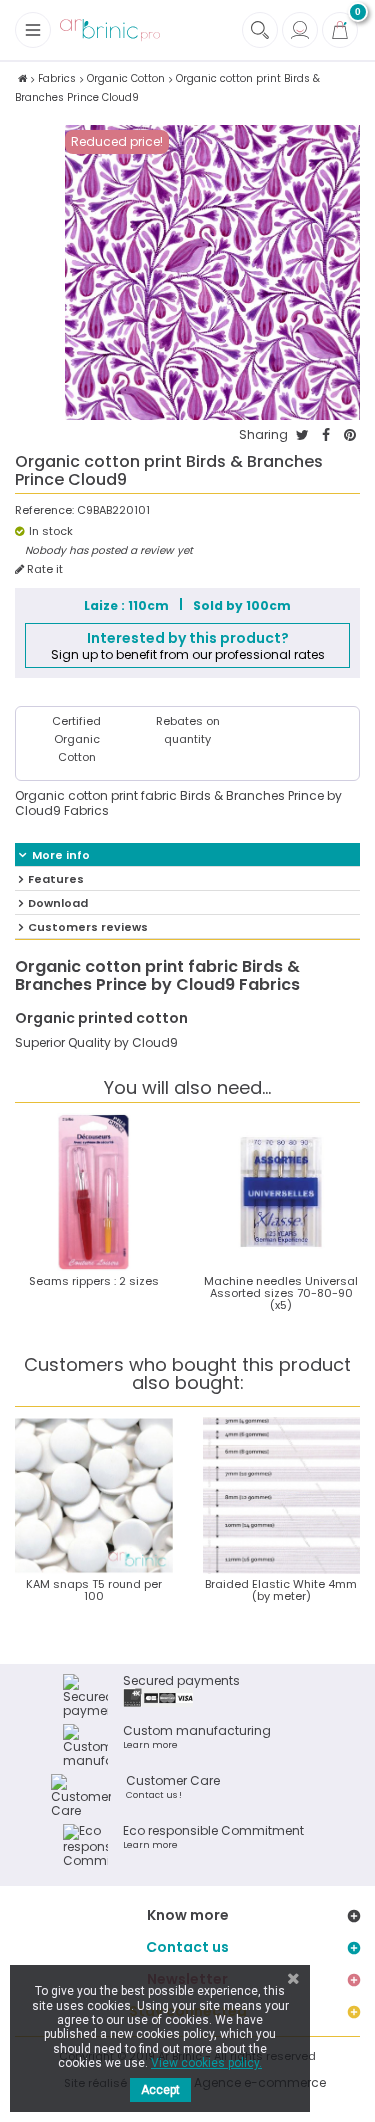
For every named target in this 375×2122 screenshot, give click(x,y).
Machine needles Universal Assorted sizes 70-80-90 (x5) (281, 1293)
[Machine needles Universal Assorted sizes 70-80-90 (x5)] (282, 1192)
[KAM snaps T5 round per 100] (94, 1496)
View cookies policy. (206, 2063)
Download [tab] (58, 903)
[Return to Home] (22, 78)
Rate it (43, 569)
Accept (160, 2090)
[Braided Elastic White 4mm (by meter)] (282, 1496)
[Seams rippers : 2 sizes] (94, 1192)
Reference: (44, 510)
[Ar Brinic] (110, 30)
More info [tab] (61, 855)
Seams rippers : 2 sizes (94, 1281)
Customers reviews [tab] (88, 927)
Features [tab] (56, 879)
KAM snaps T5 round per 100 (94, 1590)
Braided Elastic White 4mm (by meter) (281, 1590)
